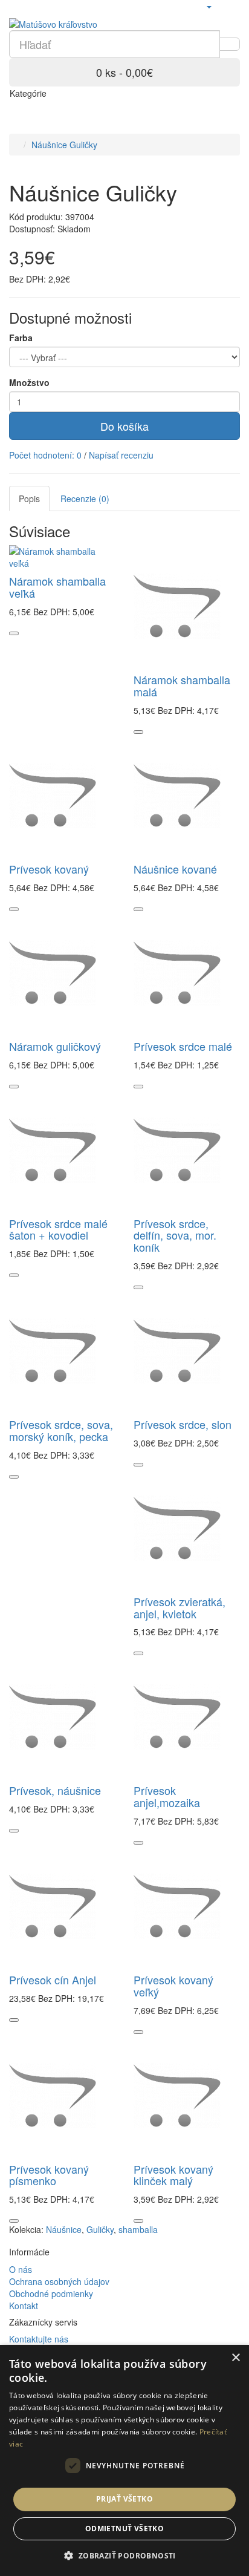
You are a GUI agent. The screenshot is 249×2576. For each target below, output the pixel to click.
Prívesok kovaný (49, 869)
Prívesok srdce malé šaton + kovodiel (58, 1229)
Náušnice (64, 2229)
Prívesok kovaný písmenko (49, 2175)
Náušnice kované (175, 869)
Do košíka (124, 426)
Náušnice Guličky (64, 145)
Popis (29, 499)
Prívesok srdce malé (183, 1046)
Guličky (100, 2229)
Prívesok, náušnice (55, 1790)
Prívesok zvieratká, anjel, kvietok (179, 1607)
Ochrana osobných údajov (59, 2281)
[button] (124, 2555)
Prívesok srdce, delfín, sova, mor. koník (175, 1235)
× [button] (235, 2358)
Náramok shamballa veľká (57, 587)
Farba (21, 338)
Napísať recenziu (121, 455)
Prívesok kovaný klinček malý (173, 2175)
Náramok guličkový (55, 1046)
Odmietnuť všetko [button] (124, 2529)
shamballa (138, 2229)
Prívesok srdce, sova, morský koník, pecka (61, 1430)
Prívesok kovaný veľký (173, 1986)
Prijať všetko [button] (124, 2499)
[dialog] (124, 2460)
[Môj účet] (209, 6)
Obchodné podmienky (51, 2293)
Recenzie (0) (85, 499)
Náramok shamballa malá (182, 685)
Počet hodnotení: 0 (45, 455)
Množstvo (29, 382)
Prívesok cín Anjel (53, 1979)
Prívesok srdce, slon (183, 1424)
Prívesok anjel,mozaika (167, 1796)
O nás (21, 2269)
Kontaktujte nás (39, 2339)
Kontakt (24, 2306)
